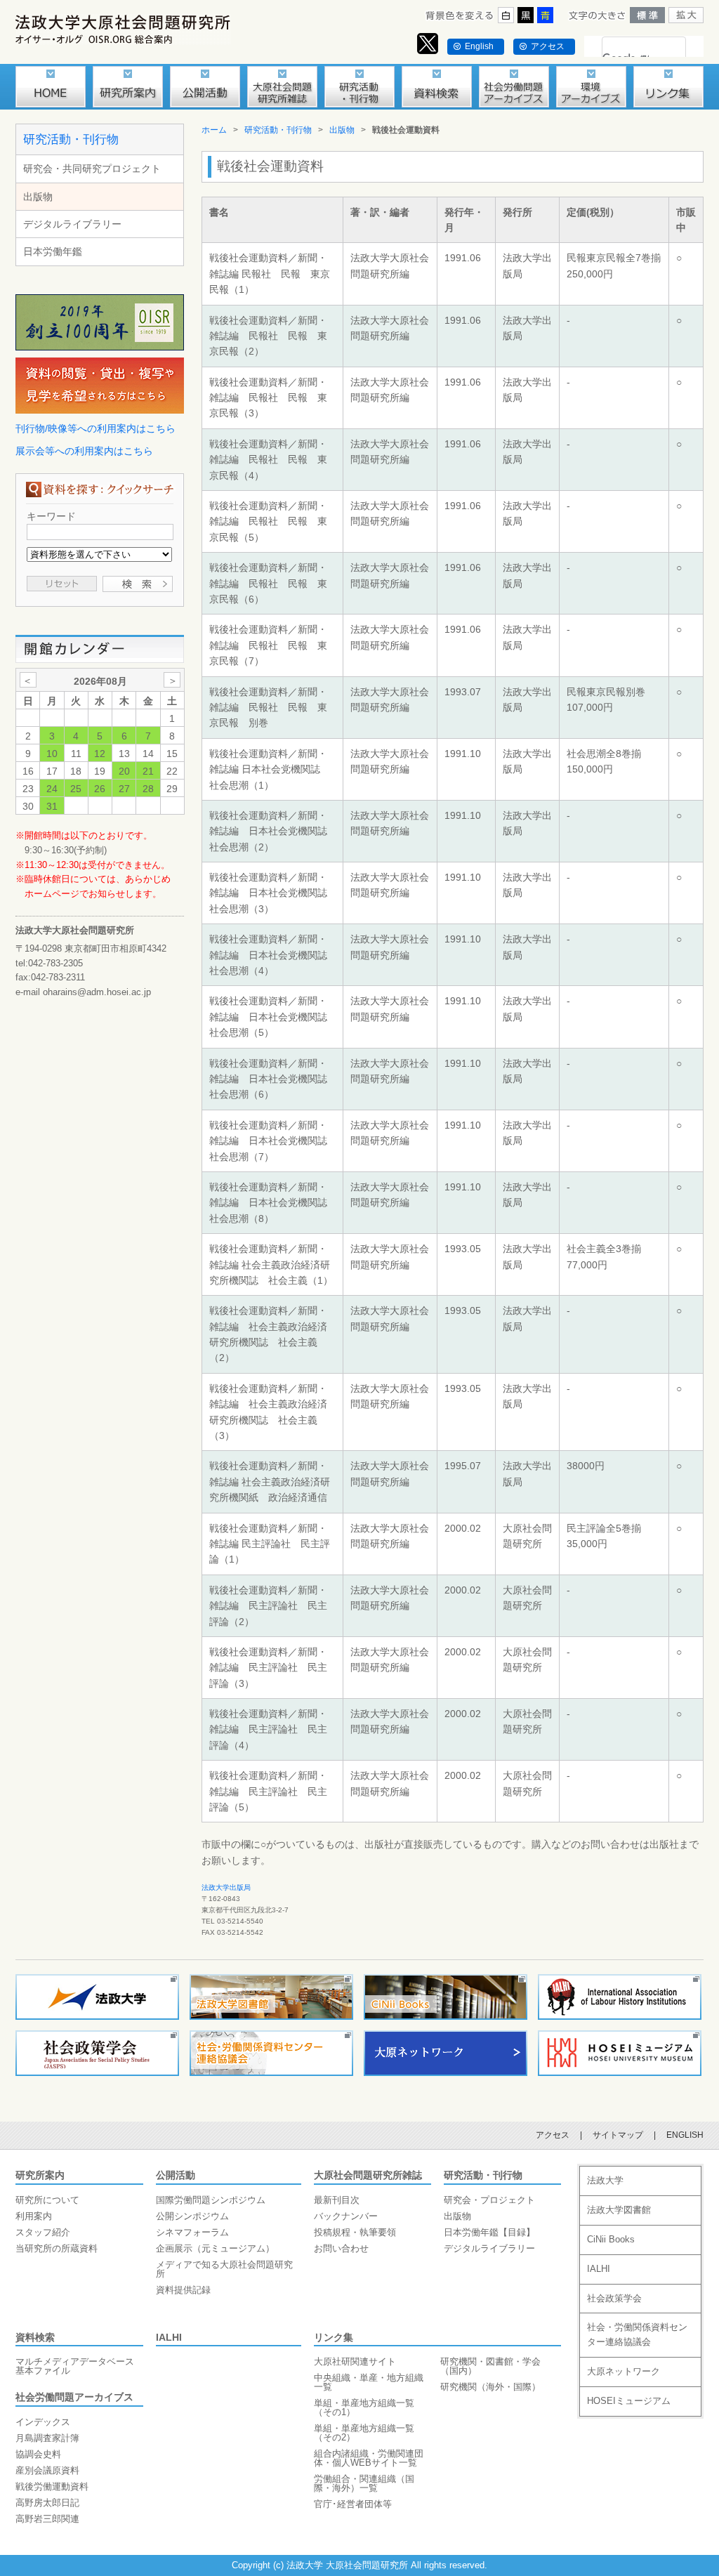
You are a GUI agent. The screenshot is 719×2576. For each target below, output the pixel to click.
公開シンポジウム (192, 2216)
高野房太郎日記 (47, 2503)
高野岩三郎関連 (47, 2519)
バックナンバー (346, 2216)
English (479, 46)
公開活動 (176, 2175)
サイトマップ (618, 2135)
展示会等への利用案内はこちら (84, 451)
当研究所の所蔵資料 (57, 2248)
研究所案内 (40, 2175)
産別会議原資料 (47, 2470)
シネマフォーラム (192, 2232)
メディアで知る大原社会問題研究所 (224, 2269)
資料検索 (35, 2337)
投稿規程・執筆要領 (355, 2232)
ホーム (214, 130)
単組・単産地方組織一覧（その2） (364, 2433)
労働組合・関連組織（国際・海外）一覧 (364, 2483)
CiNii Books (611, 2239)
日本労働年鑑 (53, 251)
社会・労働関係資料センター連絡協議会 (637, 2334)
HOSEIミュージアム (629, 2401)
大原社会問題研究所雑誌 (368, 2175)
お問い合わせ (341, 2248)
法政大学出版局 (226, 1887)
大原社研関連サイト (355, 2361)
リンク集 (334, 2337)
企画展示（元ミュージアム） (215, 2248)
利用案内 (34, 2216)
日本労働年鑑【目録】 (489, 2232)
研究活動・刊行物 (71, 139)
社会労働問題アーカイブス (74, 2397)
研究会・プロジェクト (489, 2200)
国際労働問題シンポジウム (211, 2200)
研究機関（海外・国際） (490, 2387)
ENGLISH (685, 2135)
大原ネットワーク (624, 2371)
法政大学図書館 (619, 2210)
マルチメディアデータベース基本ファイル (75, 2366)
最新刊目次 (337, 2200)
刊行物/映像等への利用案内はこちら (95, 428)
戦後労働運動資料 (52, 2486)
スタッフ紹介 (43, 2232)
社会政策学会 (614, 2298)
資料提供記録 (183, 2290)
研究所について (47, 2200)
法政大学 (605, 2180)
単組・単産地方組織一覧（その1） (364, 2407)
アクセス (548, 46)
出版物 (38, 197)
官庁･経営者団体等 (353, 2504)
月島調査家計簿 (47, 2438)
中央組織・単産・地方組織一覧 (369, 2382)
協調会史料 (38, 2454)
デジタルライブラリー (72, 224)
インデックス (43, 2422)
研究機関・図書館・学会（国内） (490, 2366)
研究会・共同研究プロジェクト (92, 169)
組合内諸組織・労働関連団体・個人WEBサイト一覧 (369, 2458)
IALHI (169, 2337)
